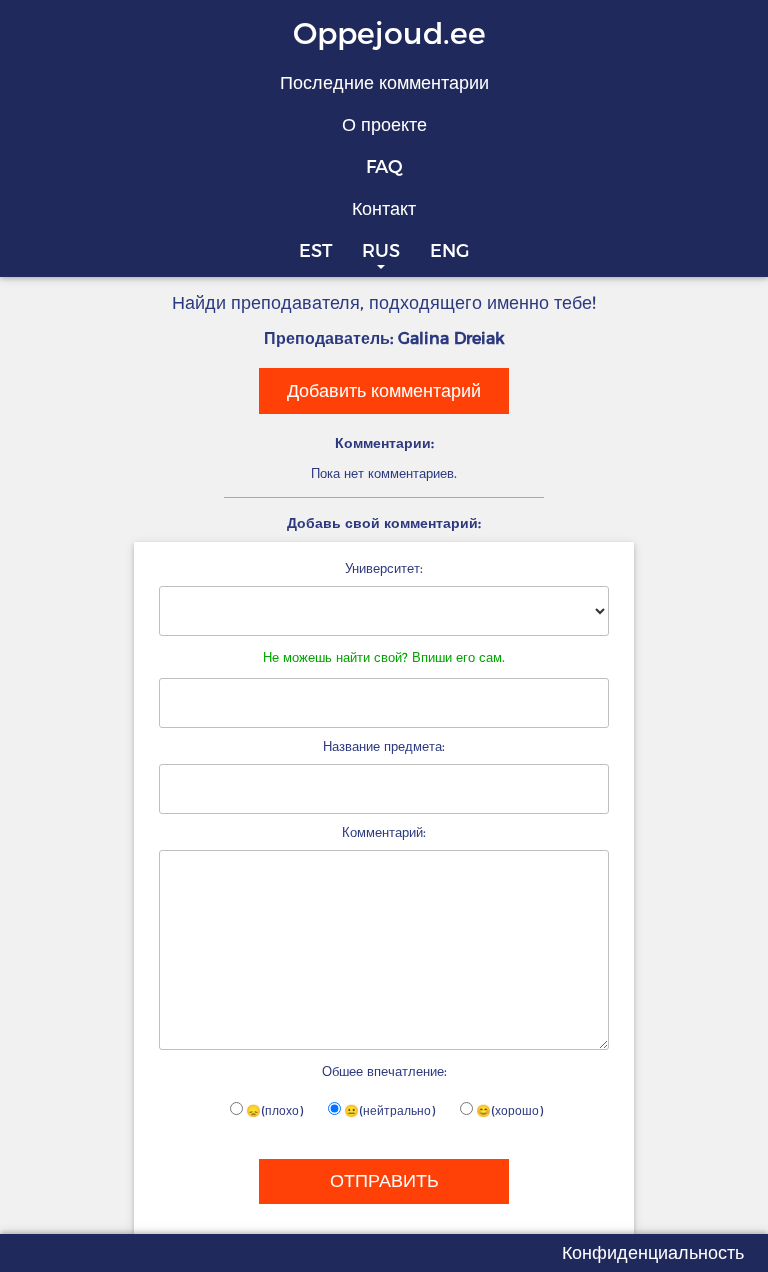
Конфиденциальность (653, 1253)
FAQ (384, 167)
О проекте (384, 125)
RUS (381, 251)
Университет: (384, 568)
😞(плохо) (274, 1110)
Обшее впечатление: (384, 1071)
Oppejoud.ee (389, 33)
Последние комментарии (384, 83)
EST (315, 251)
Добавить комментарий (384, 391)
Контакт (384, 209)
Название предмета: (384, 746)
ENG (449, 251)
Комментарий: (384, 832)
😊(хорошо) (509, 1110)
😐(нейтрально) (389, 1110)
